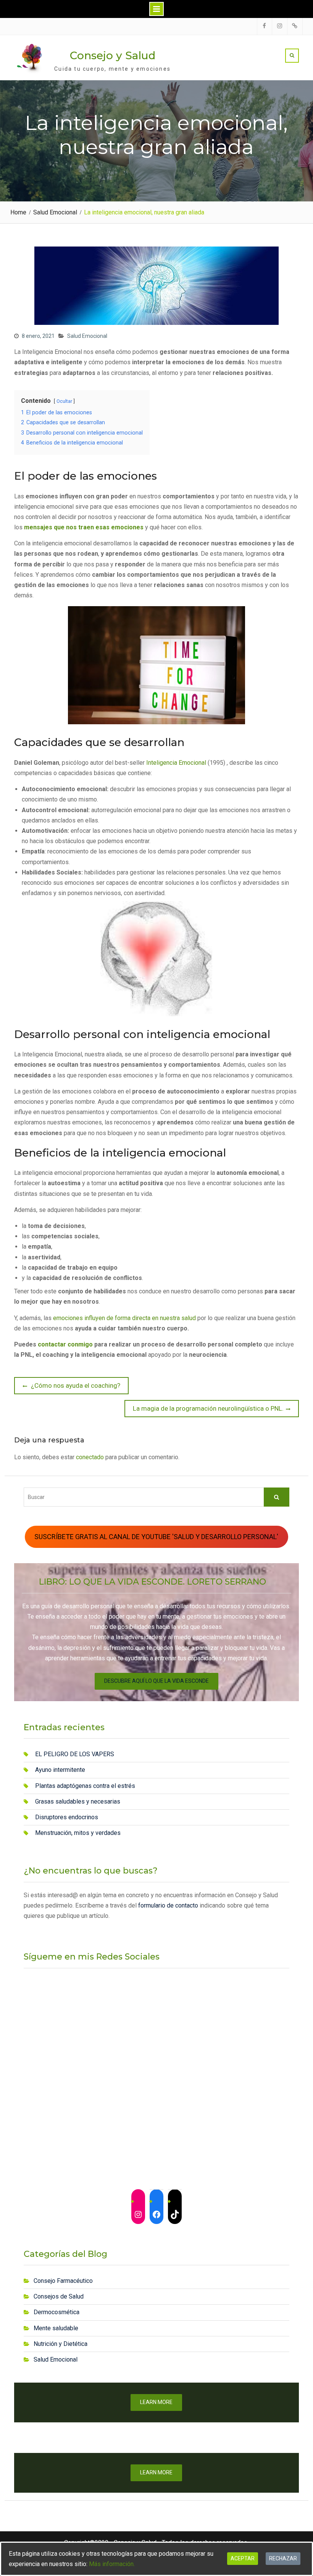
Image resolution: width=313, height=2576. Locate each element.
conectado (90, 1457)
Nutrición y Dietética (61, 2344)
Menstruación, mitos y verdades (78, 1833)
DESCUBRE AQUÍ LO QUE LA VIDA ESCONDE (156, 1681)
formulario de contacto (167, 1905)
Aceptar (243, 2558)
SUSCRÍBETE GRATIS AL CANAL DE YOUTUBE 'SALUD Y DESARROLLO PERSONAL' (156, 1537)
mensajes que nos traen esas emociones (84, 527)
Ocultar (64, 401)
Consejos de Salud (59, 2296)
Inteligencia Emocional (177, 763)
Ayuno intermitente (60, 1770)
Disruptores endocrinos (67, 1817)
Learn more (156, 2402)
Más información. (112, 2564)
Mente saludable (56, 2328)
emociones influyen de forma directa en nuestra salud (124, 1318)
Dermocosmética (56, 2312)
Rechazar (283, 2558)
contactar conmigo (65, 1344)
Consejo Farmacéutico (63, 2281)
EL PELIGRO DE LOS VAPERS (75, 1754)
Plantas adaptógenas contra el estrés (85, 1786)
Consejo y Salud (113, 55)
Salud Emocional (87, 336)
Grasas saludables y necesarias (78, 1801)
